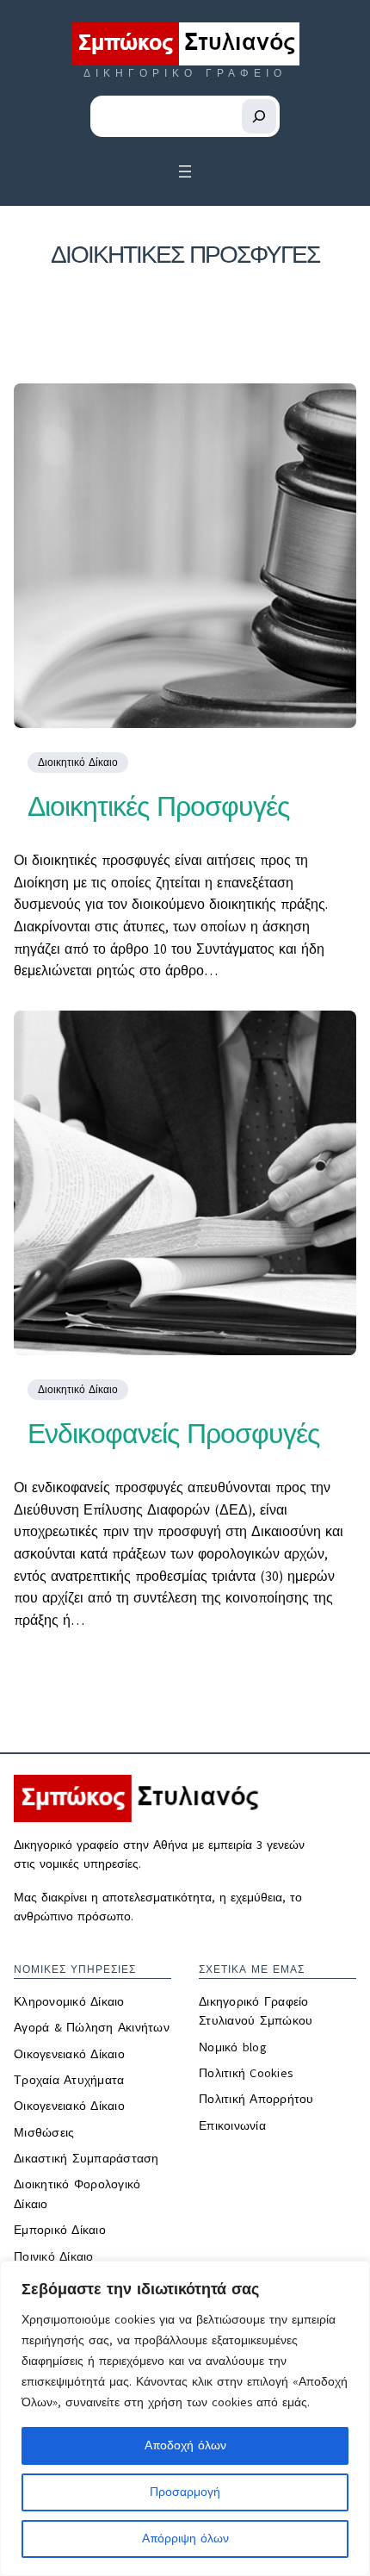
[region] (185, 2418)
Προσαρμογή (185, 2492)
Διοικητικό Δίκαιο (78, 762)
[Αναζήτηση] (259, 116)
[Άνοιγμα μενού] (185, 171)
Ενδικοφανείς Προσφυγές (173, 1434)
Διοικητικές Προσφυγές (158, 806)
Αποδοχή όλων (185, 2445)
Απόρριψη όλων (185, 2539)
